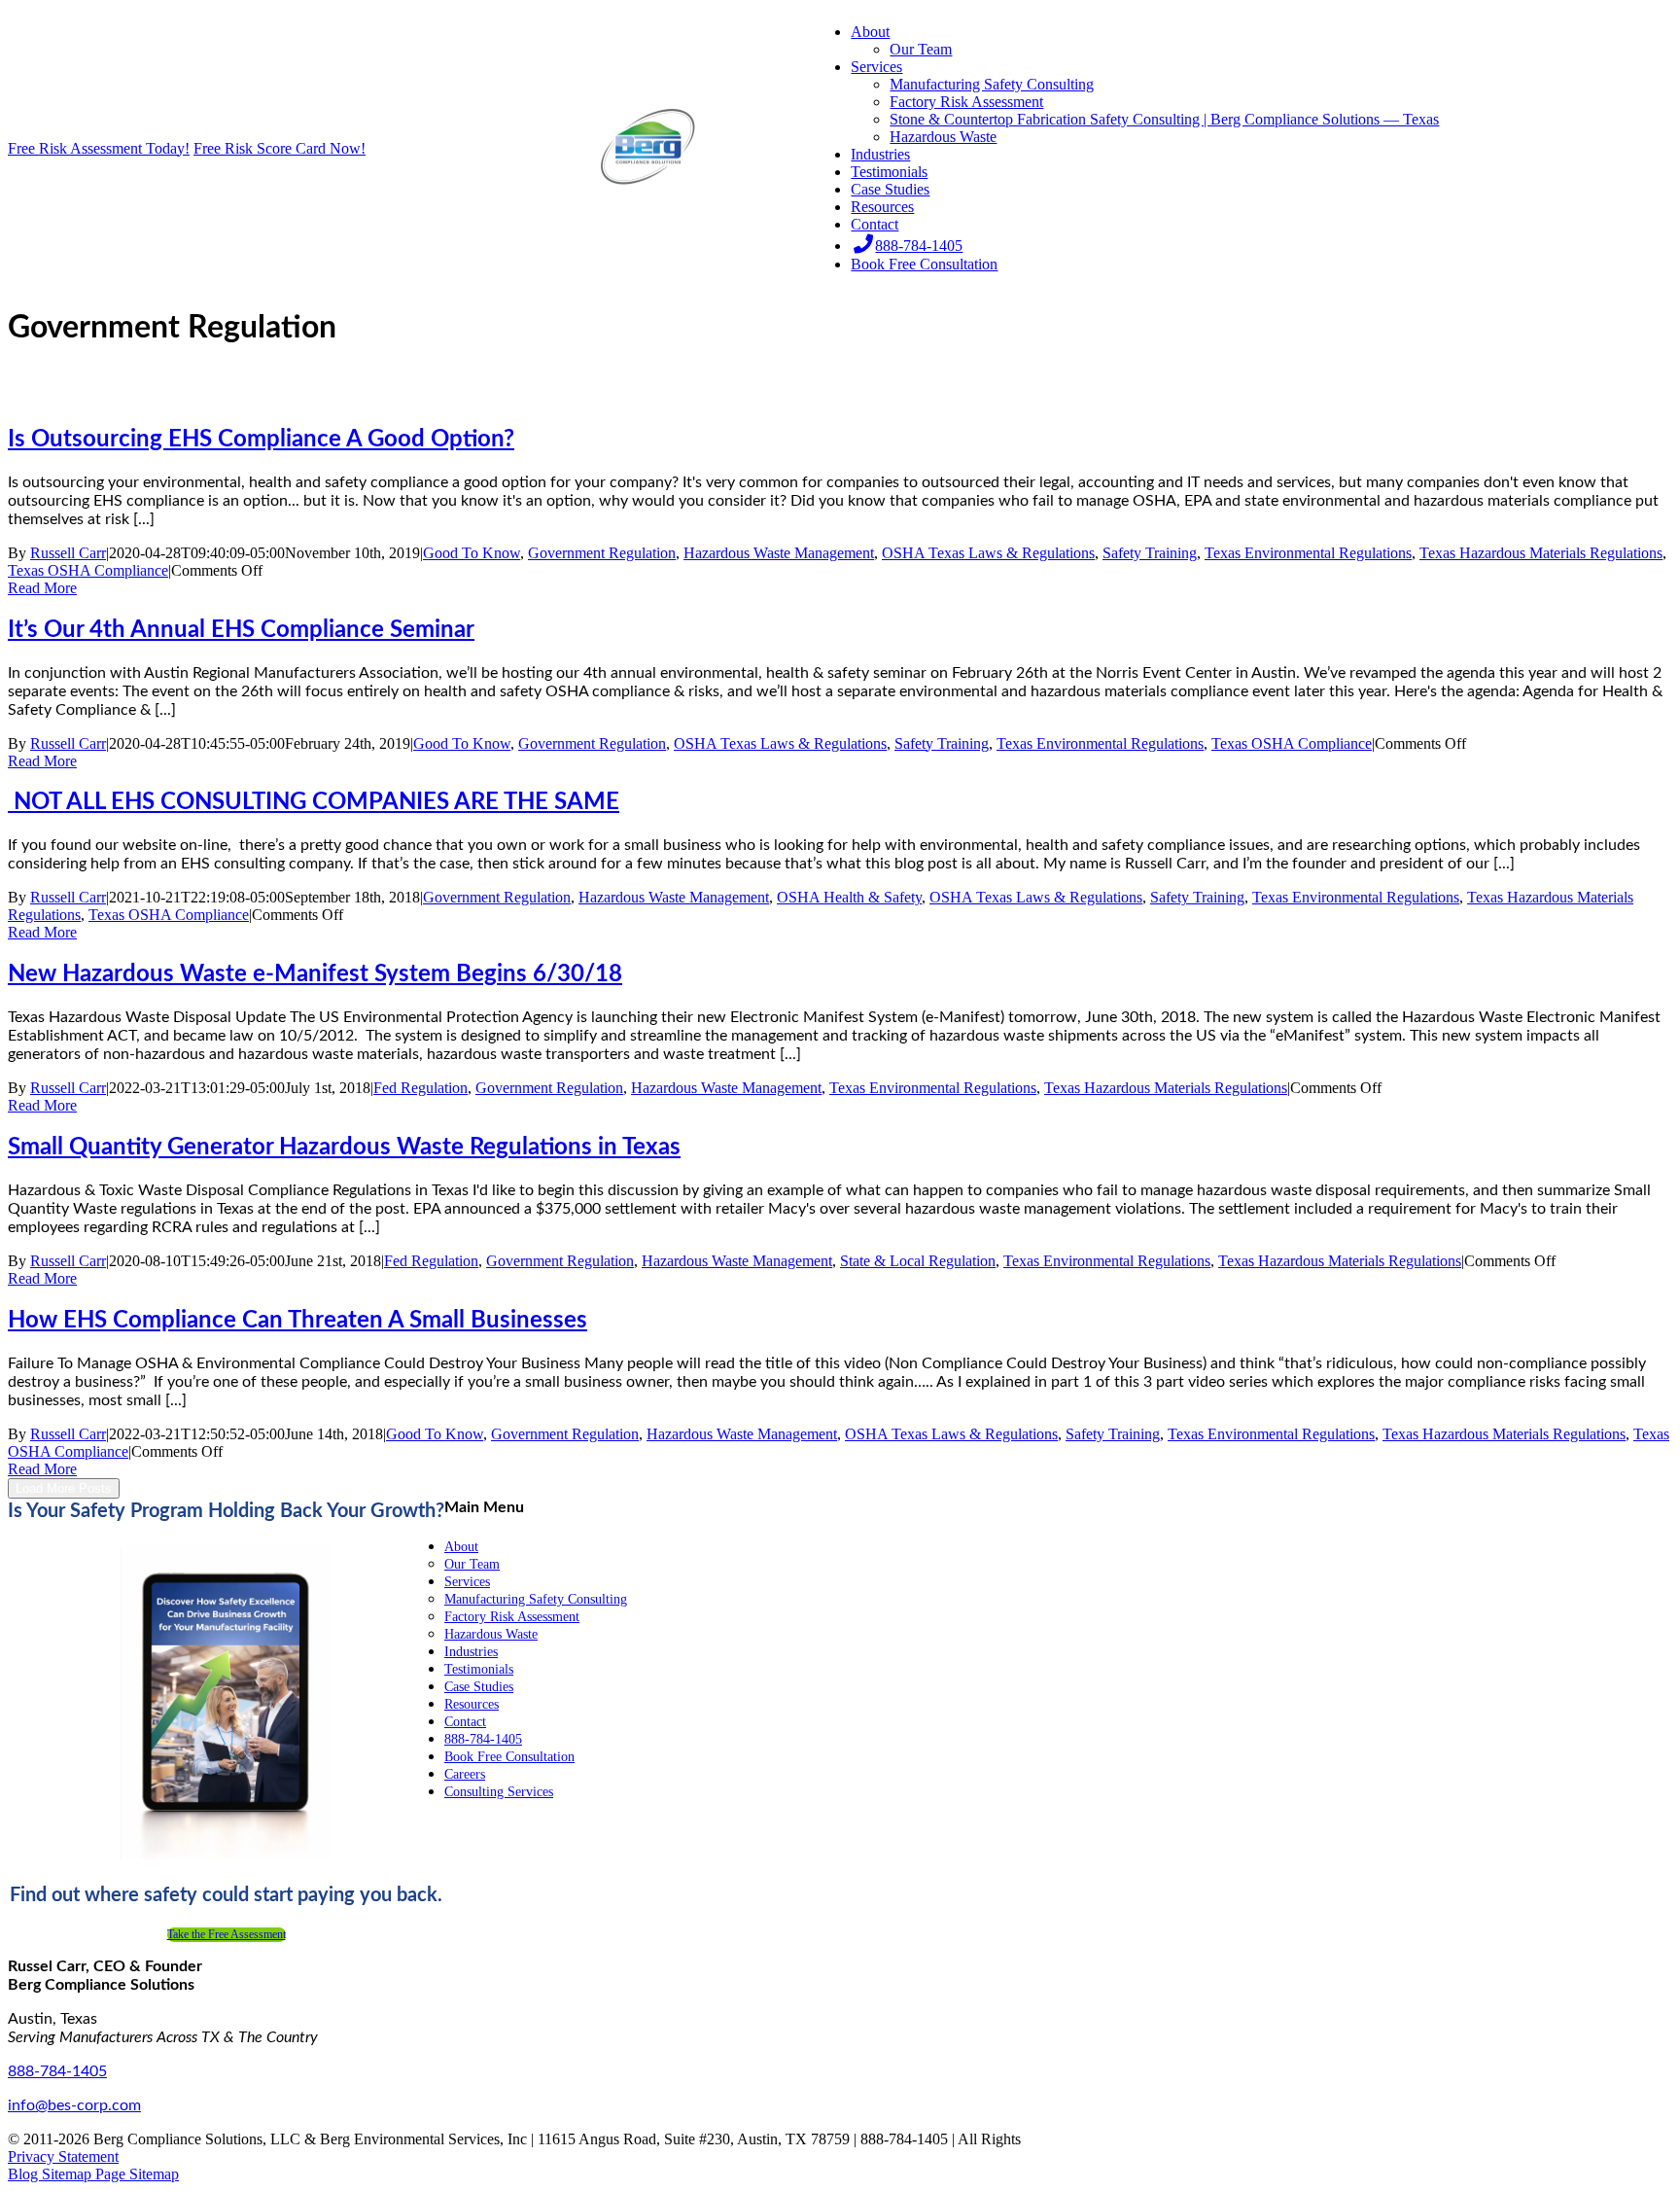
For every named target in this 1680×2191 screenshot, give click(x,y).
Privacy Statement (63, 2156)
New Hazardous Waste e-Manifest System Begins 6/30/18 (315, 974)
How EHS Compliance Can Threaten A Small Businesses (297, 1321)
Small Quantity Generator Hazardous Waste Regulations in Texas (344, 1148)
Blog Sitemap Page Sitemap (93, 2174)
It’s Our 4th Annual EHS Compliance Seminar (241, 630)
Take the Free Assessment (227, 1934)
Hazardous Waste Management (779, 553)
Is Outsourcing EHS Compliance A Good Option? (261, 440)
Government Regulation (602, 553)
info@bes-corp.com (74, 2105)
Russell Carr (68, 553)
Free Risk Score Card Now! (280, 148)
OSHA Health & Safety (849, 897)
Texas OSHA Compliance (88, 570)
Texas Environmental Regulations (1308, 553)
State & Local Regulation (918, 1261)
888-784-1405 (57, 2071)
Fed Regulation (420, 1088)
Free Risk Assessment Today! (99, 148)
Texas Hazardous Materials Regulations (1541, 553)
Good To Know (472, 553)
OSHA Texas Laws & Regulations (988, 553)
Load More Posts (64, 1488)
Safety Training (1150, 553)
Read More (42, 588)
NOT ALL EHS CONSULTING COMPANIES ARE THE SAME (314, 802)
